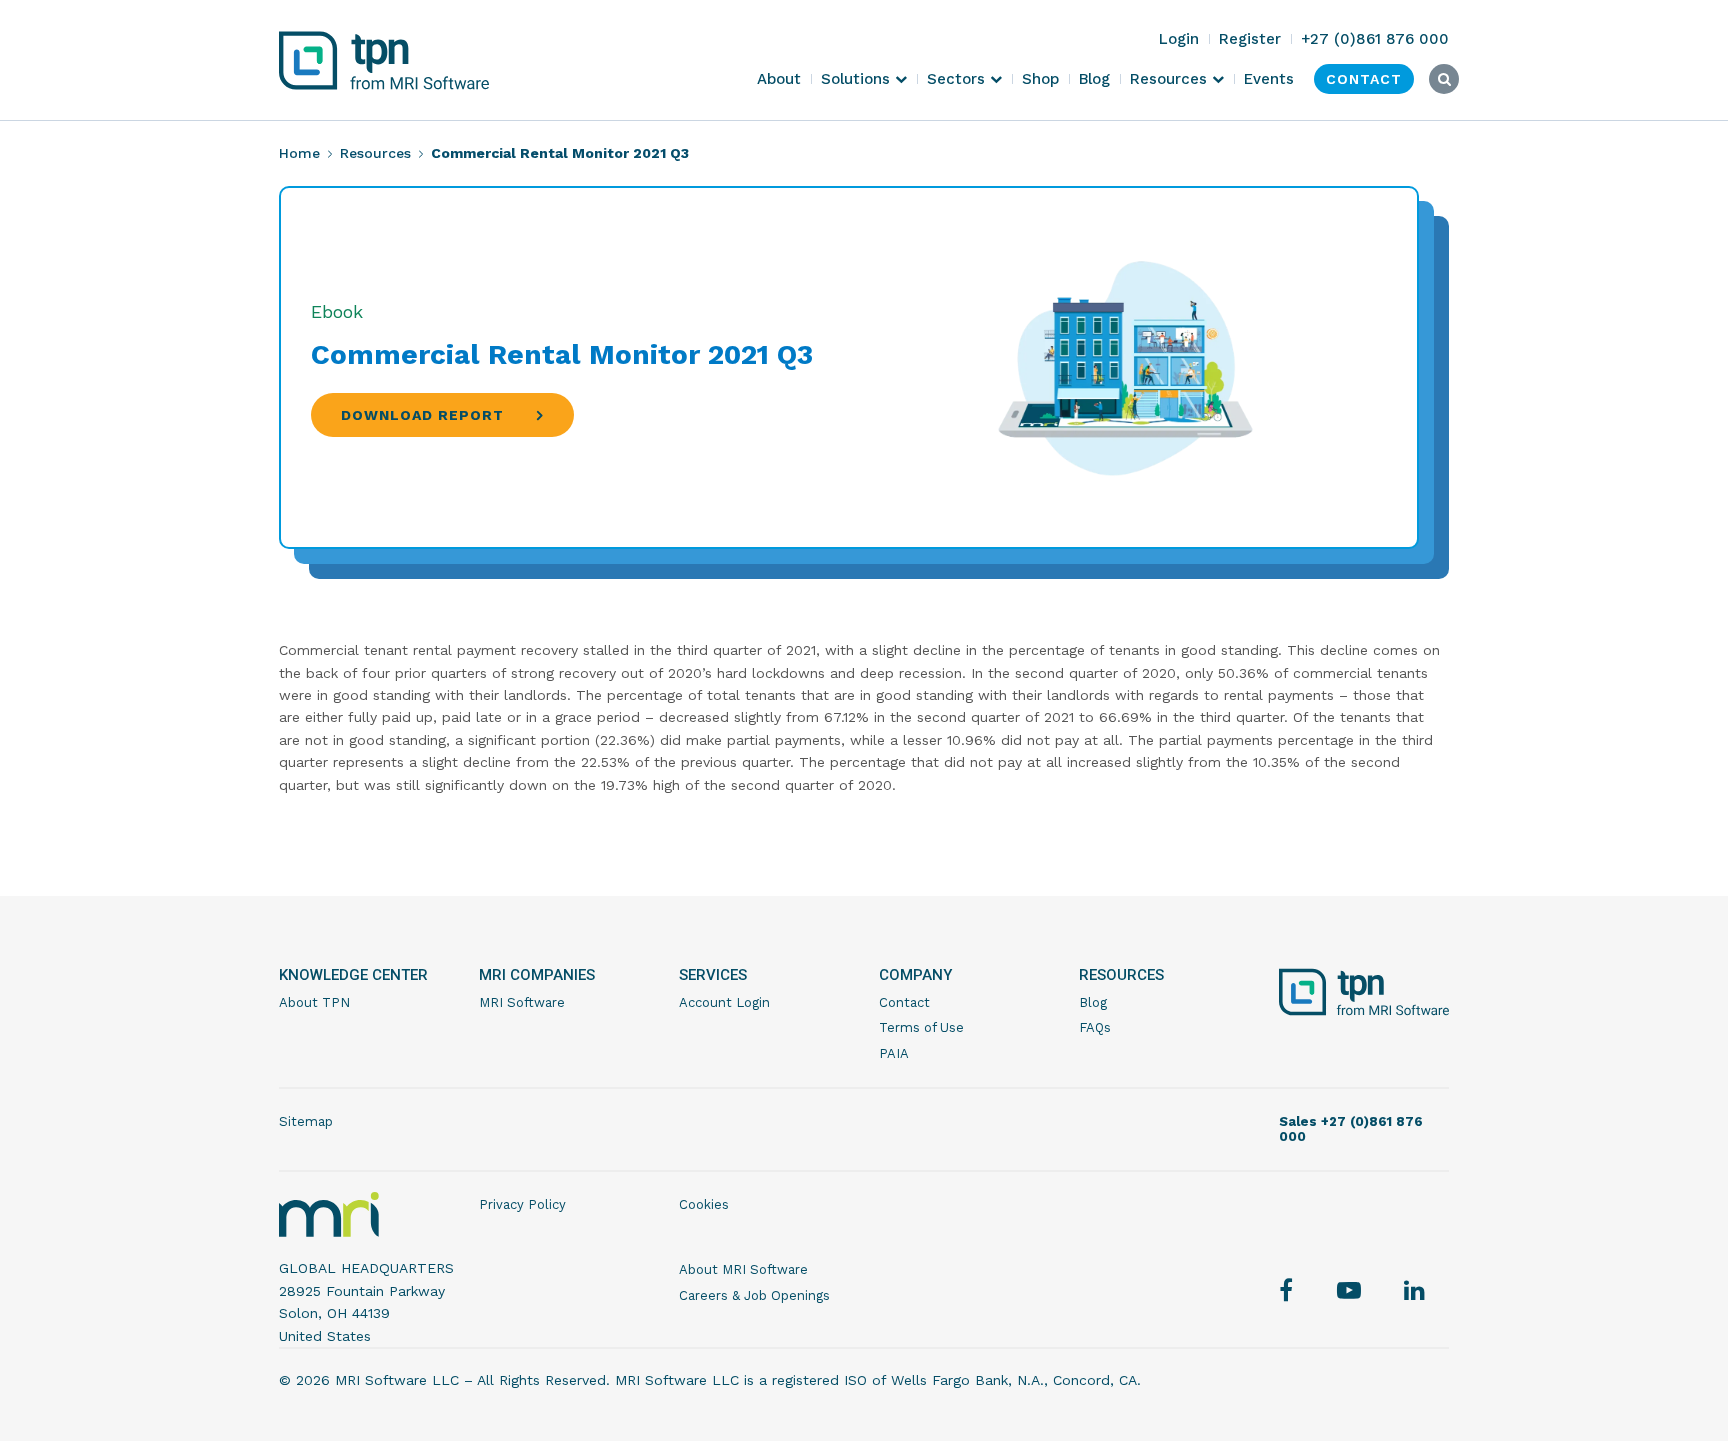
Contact (904, 1002)
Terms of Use (921, 1027)
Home (299, 153)
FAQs (1095, 1027)
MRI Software (522, 1002)
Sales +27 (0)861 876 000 (1351, 1129)
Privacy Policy (522, 1204)
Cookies (704, 1204)
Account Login (724, 1002)
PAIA (894, 1053)
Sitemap (306, 1121)
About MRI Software (743, 1269)
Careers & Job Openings (754, 1295)
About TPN (314, 1002)
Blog (1093, 1002)
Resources (375, 153)
